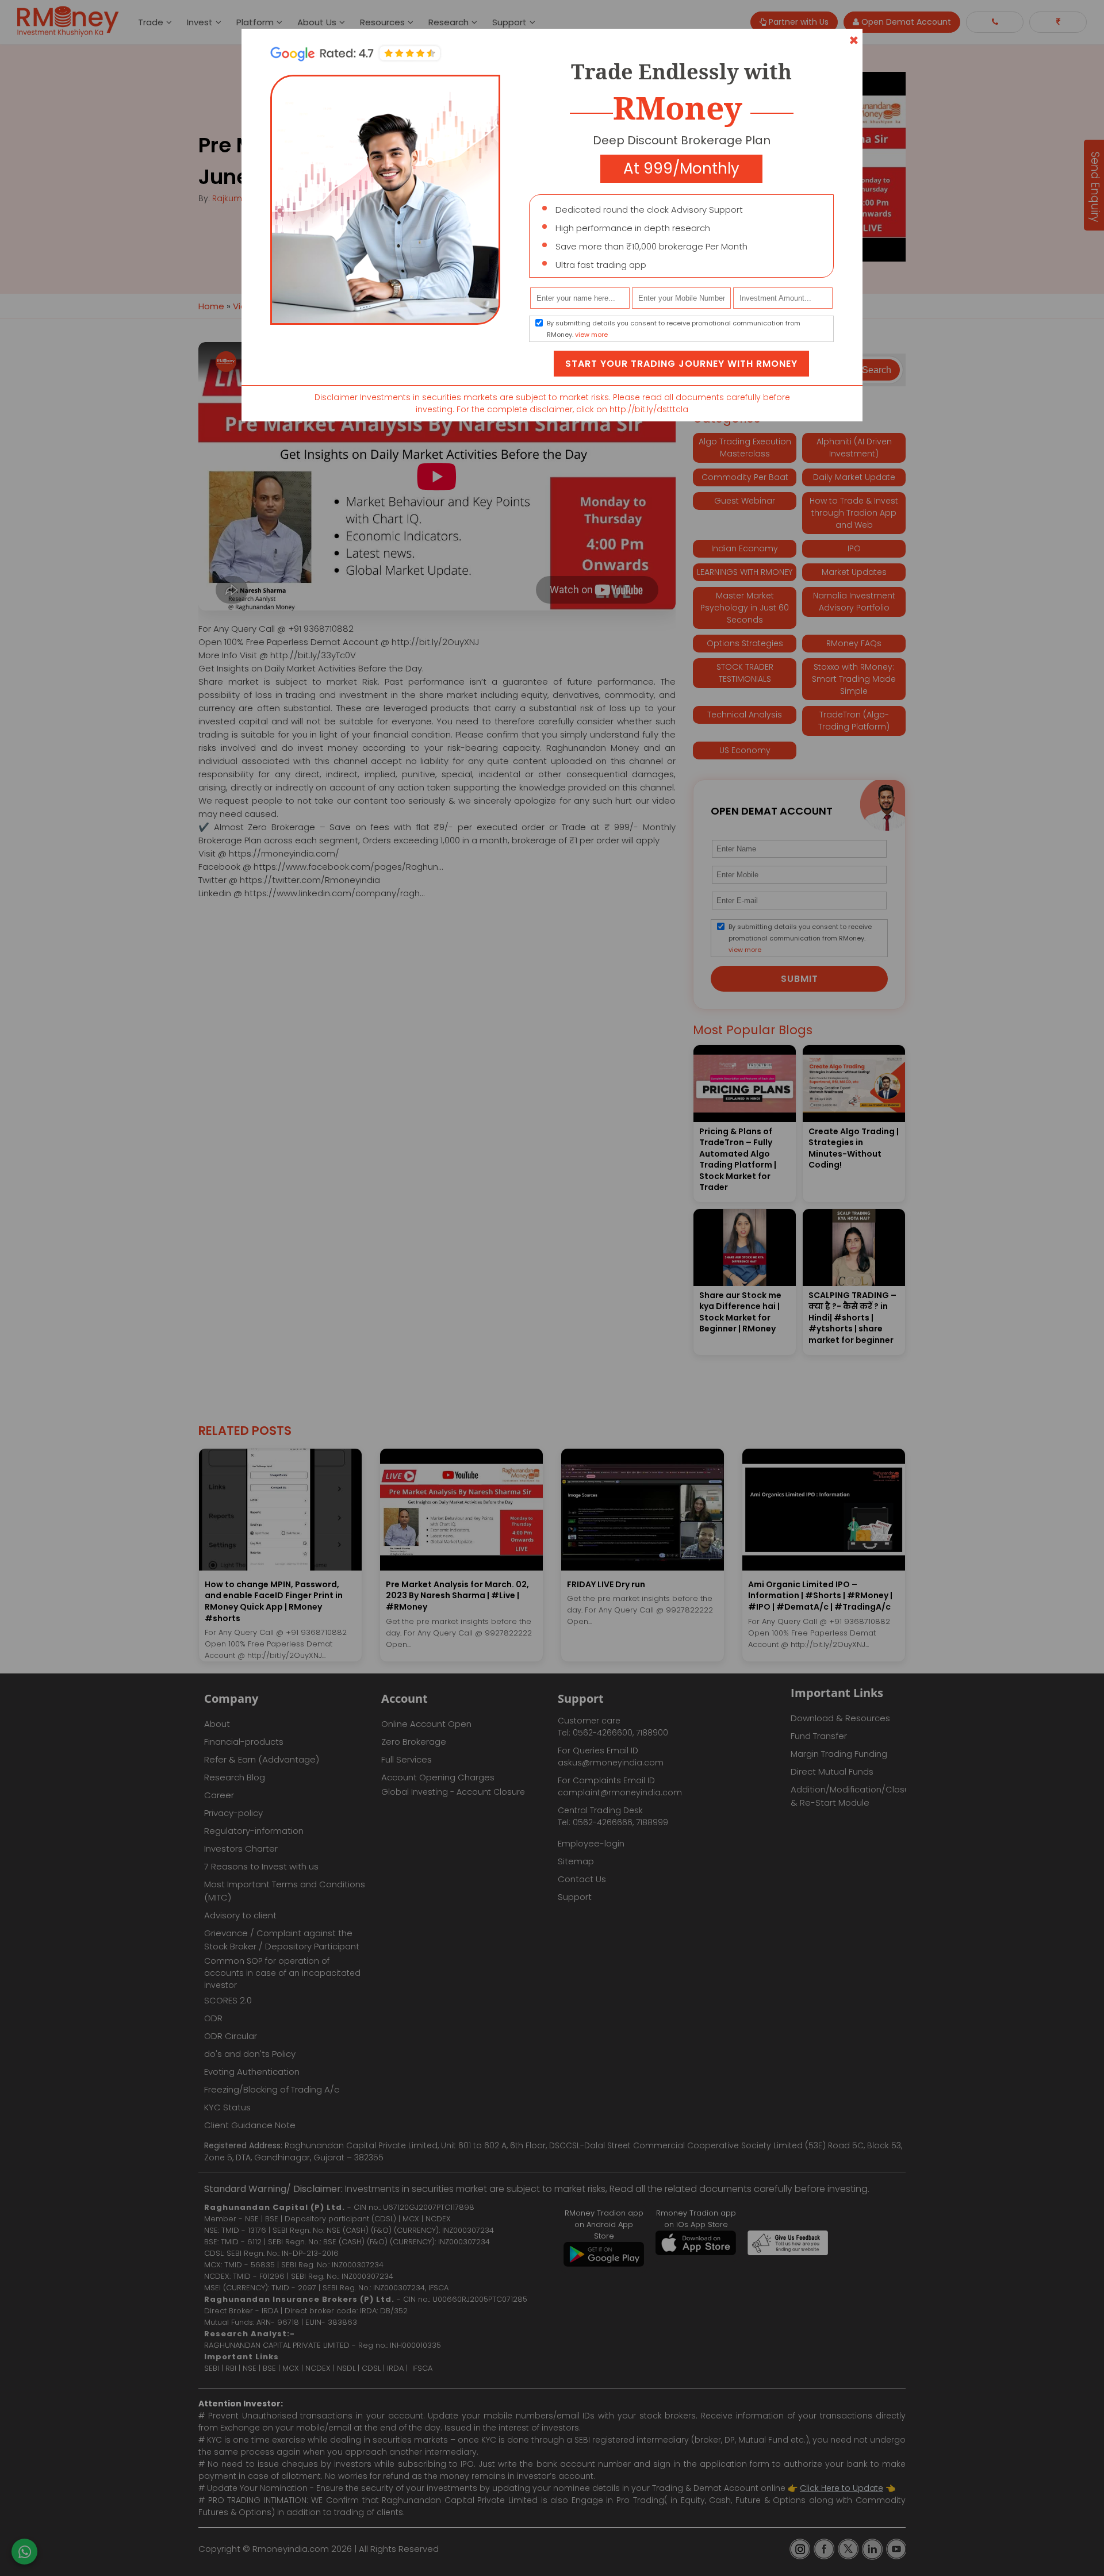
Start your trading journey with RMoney (681, 364)
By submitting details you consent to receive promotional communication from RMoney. (674, 329)
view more (591, 335)
